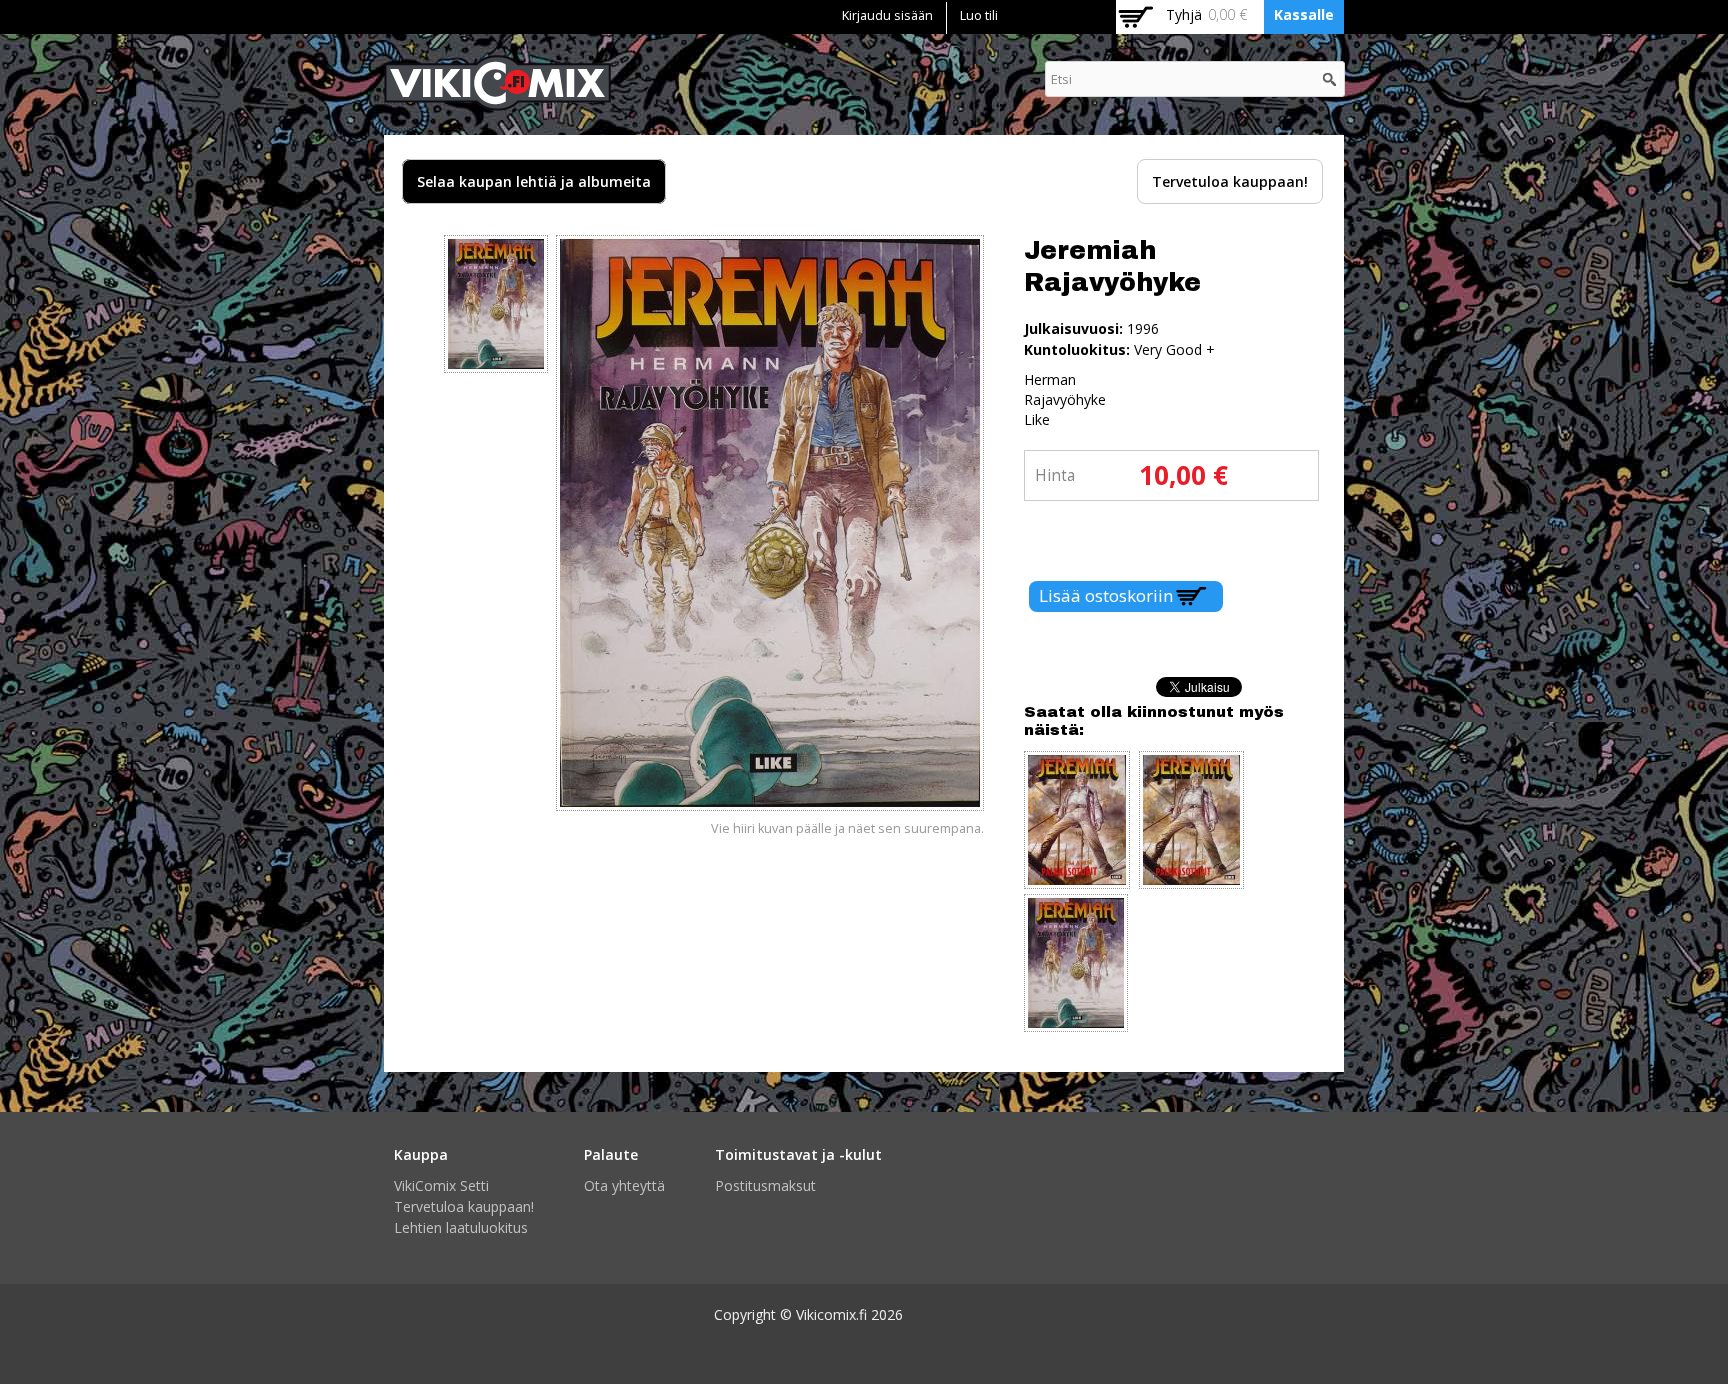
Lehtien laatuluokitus (461, 1227)
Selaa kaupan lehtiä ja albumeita (534, 181)
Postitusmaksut (765, 1185)
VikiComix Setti (441, 1185)
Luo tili (979, 15)
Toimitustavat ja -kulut (798, 1154)
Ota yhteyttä (624, 1185)
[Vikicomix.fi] (497, 100)
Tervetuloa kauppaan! (1230, 181)
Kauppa (421, 1154)
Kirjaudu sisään (887, 15)
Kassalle (1304, 14)
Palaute (611, 1154)
